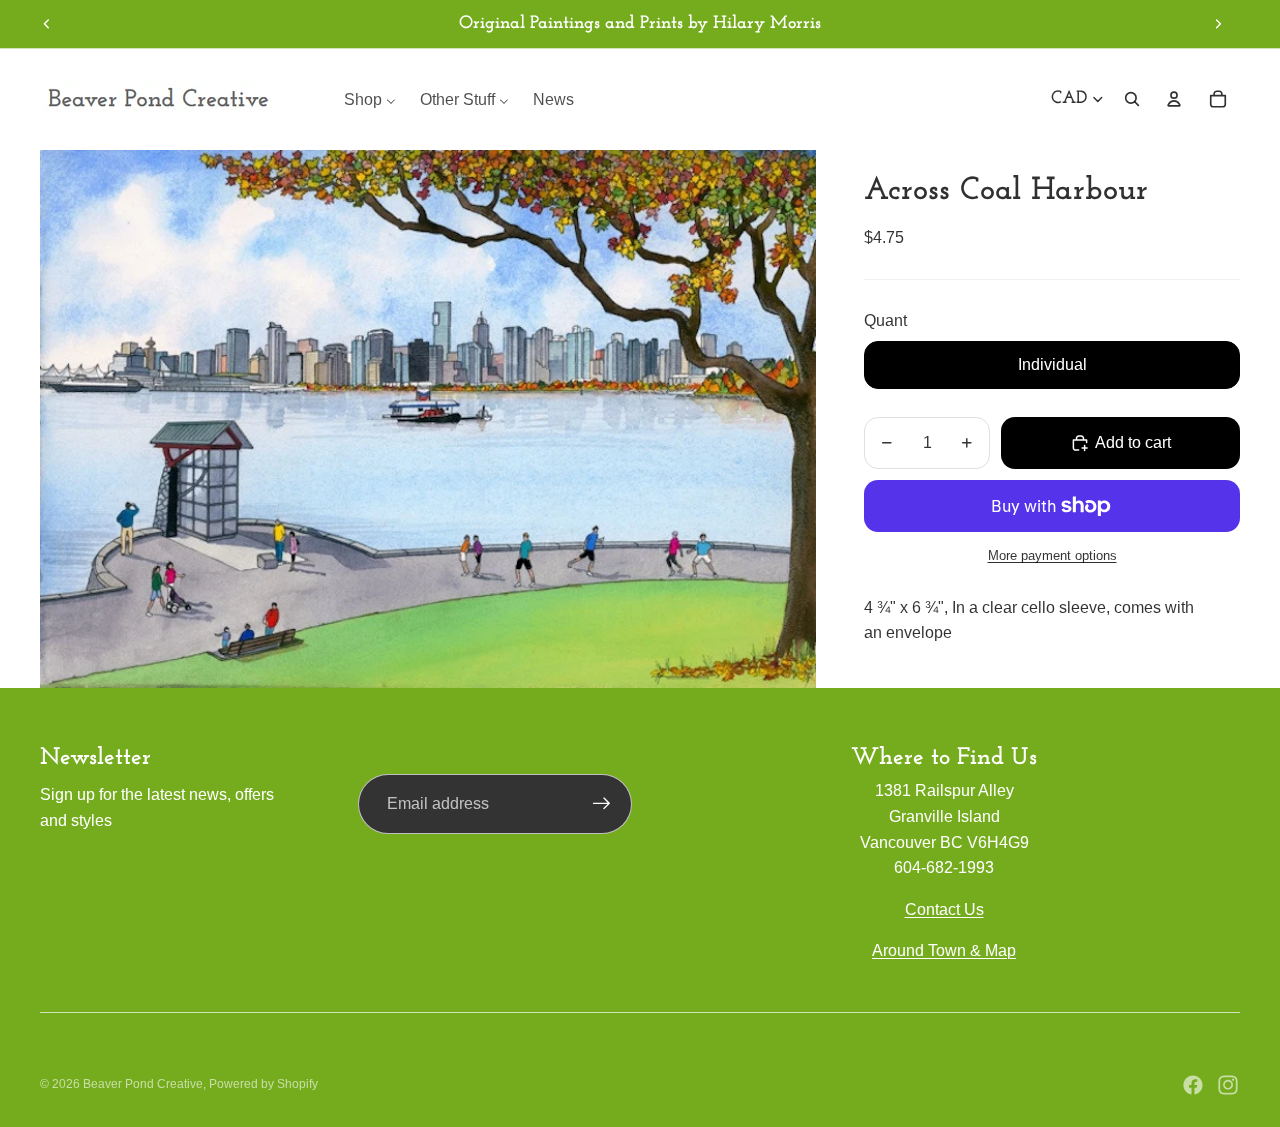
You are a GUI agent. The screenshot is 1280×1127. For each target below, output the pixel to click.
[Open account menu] (1174, 99)
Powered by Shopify (263, 1084)
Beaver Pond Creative (143, 1084)
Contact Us (944, 909)
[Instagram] (1228, 1085)
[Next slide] (1218, 24)
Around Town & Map (944, 950)
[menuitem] (370, 99)
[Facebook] (1193, 1085)
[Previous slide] (47, 24)
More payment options (1052, 556)
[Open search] (1132, 99)
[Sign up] (602, 804)
